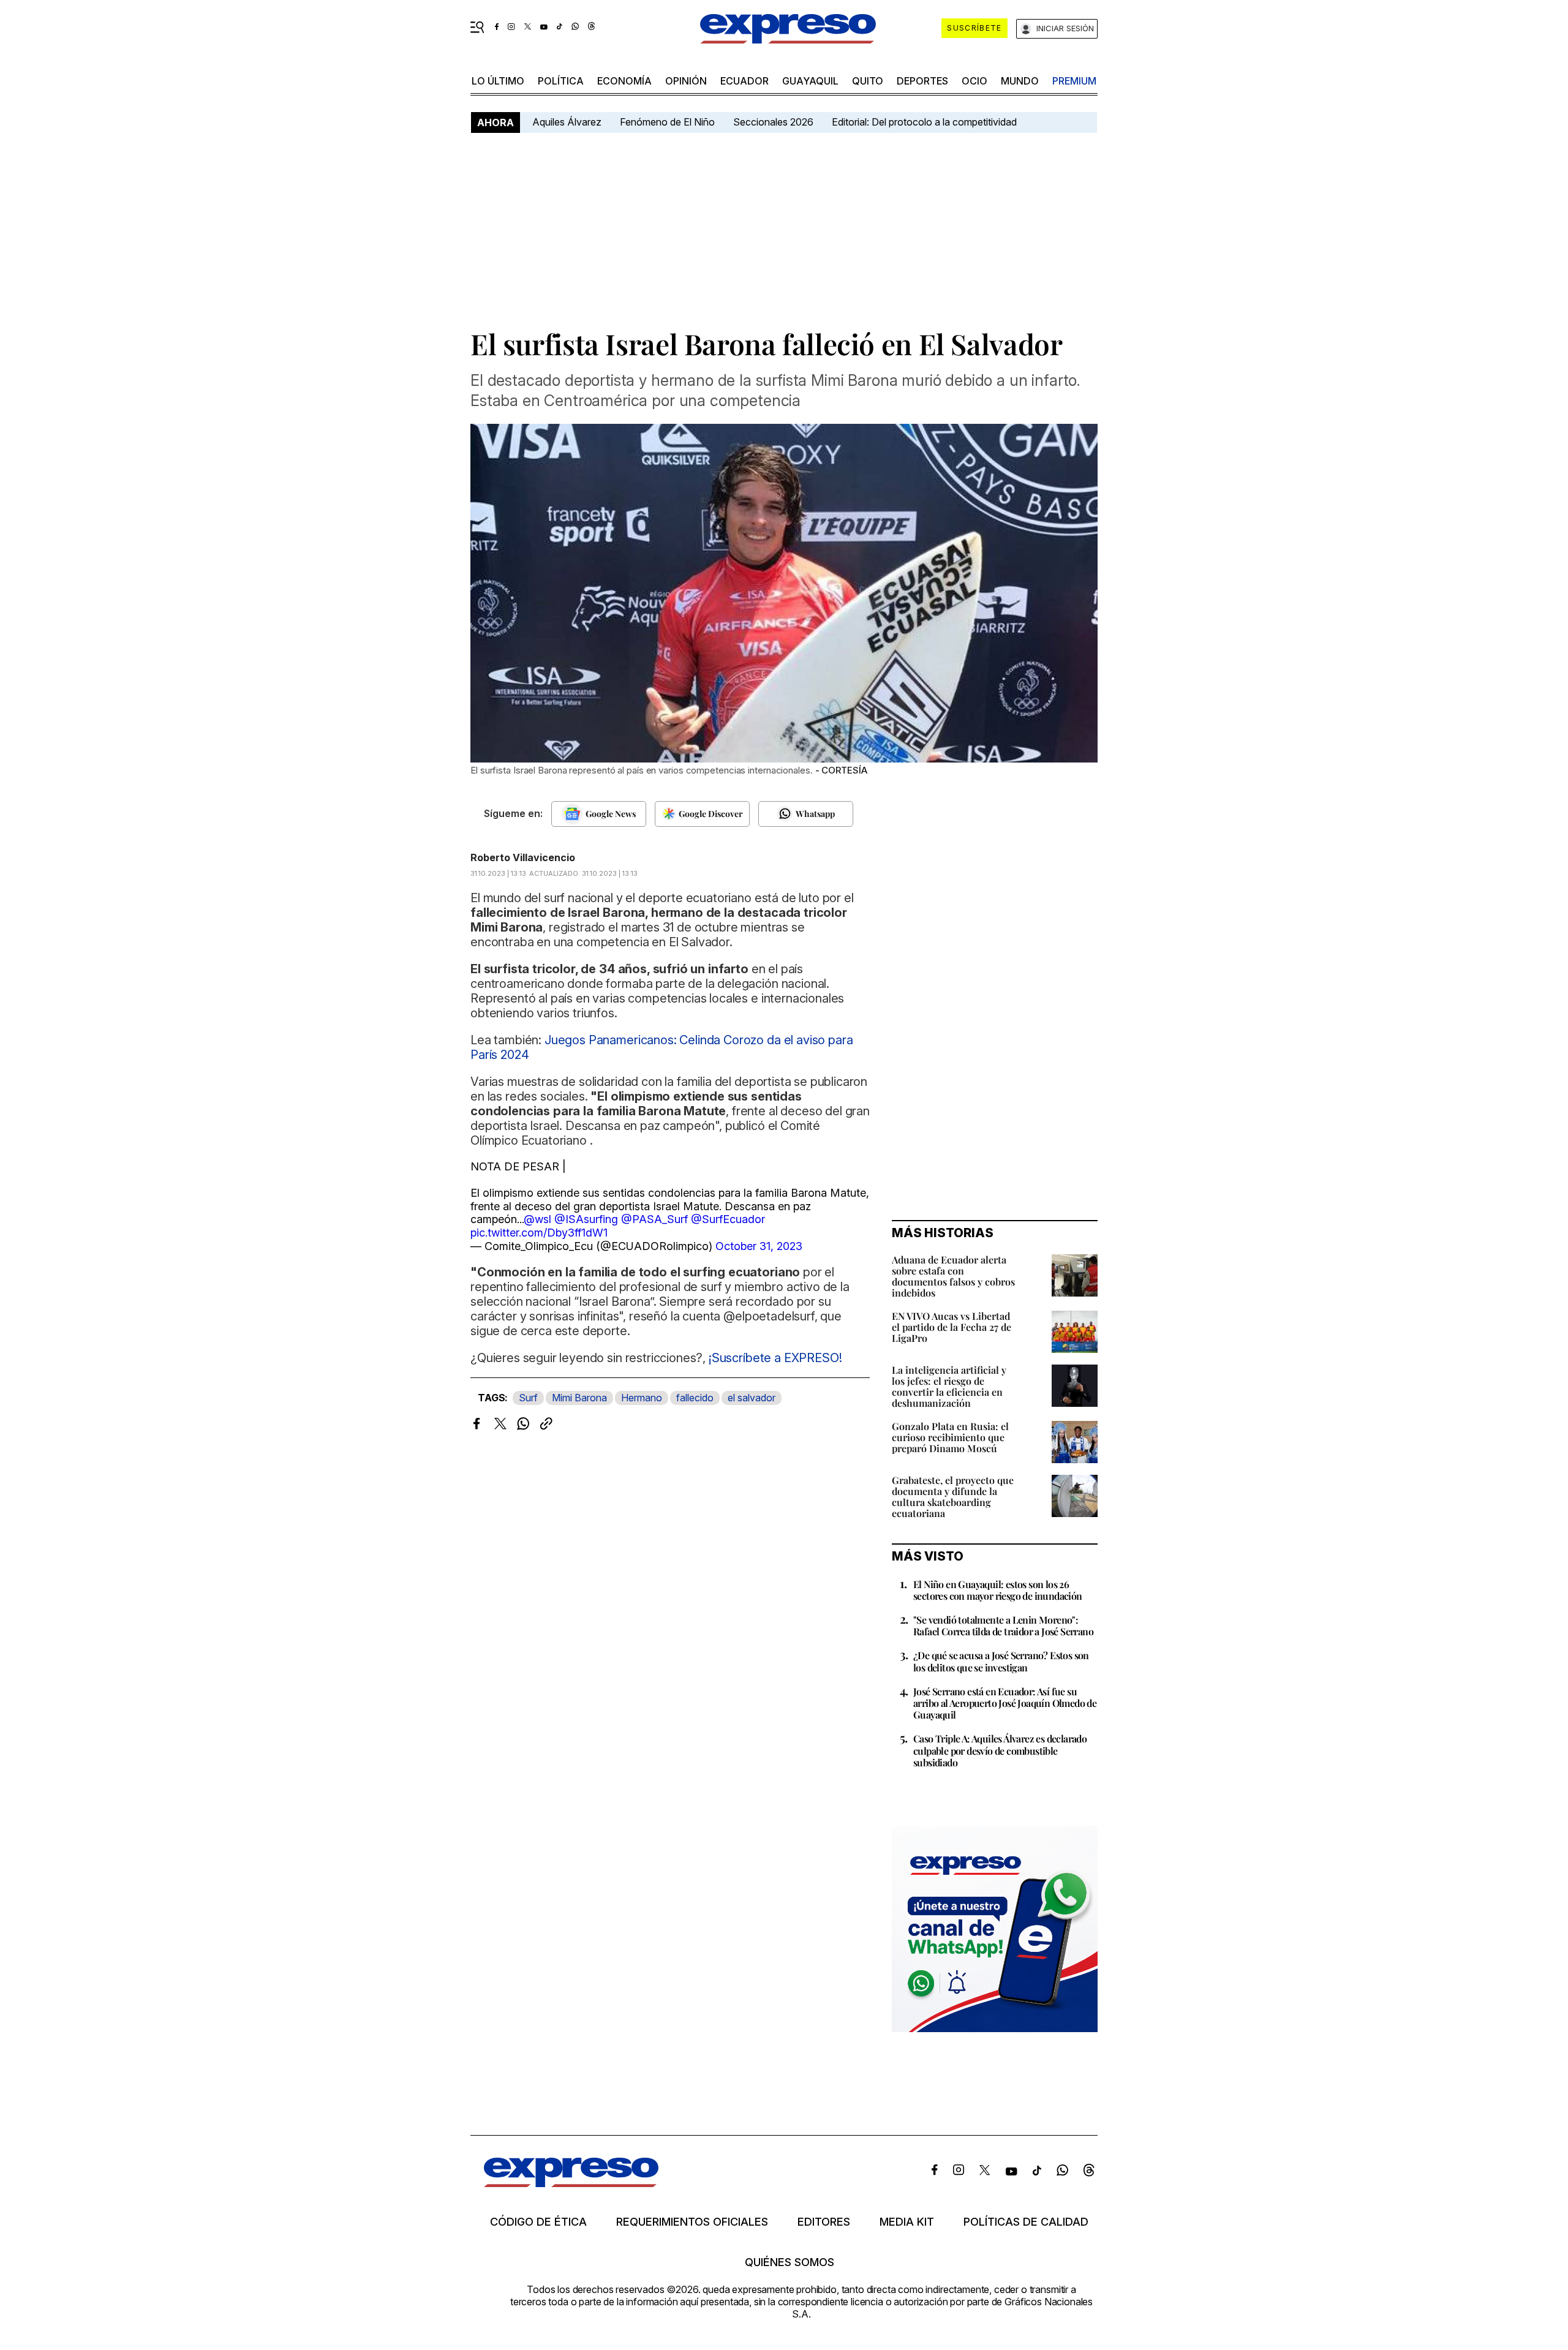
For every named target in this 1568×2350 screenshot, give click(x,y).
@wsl (537, 1219)
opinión (686, 81)
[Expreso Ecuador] (571, 2183)
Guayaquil (810, 81)
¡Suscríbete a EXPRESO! (775, 1358)
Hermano (642, 1398)
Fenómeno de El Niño (667, 122)
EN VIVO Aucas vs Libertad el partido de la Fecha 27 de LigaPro (952, 1327)
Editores (824, 2222)
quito (868, 81)
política (561, 81)
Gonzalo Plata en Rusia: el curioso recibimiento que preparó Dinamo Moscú (950, 1437)
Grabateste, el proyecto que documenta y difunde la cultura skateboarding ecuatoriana (953, 1497)
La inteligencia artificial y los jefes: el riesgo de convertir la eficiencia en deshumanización (949, 1386)
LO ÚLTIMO (498, 81)
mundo (1020, 81)
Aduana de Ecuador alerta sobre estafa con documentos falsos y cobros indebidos (953, 1276)
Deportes (922, 81)
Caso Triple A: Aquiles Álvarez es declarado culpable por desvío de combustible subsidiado (1000, 1750)
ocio (974, 81)
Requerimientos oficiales (692, 2222)
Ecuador (744, 81)
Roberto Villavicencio (523, 857)
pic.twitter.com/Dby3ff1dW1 (539, 1233)
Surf (528, 1398)
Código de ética (538, 2222)
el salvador (752, 1398)
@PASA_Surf (654, 1219)
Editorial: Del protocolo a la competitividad (925, 122)
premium (1074, 81)
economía (624, 81)
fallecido (695, 1398)
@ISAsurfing (586, 1219)
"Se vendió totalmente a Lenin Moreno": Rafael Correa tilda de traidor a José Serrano (1003, 1625)
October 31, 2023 (759, 1246)
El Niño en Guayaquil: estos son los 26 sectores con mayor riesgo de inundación (998, 1590)
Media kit (907, 2222)
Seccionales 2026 (773, 122)
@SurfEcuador (728, 1219)
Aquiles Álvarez (567, 122)
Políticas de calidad (1026, 2222)
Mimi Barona (579, 1398)
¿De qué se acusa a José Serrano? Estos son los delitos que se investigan (1001, 1661)
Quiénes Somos (790, 2262)
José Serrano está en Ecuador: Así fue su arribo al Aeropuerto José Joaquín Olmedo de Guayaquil (1005, 1703)
